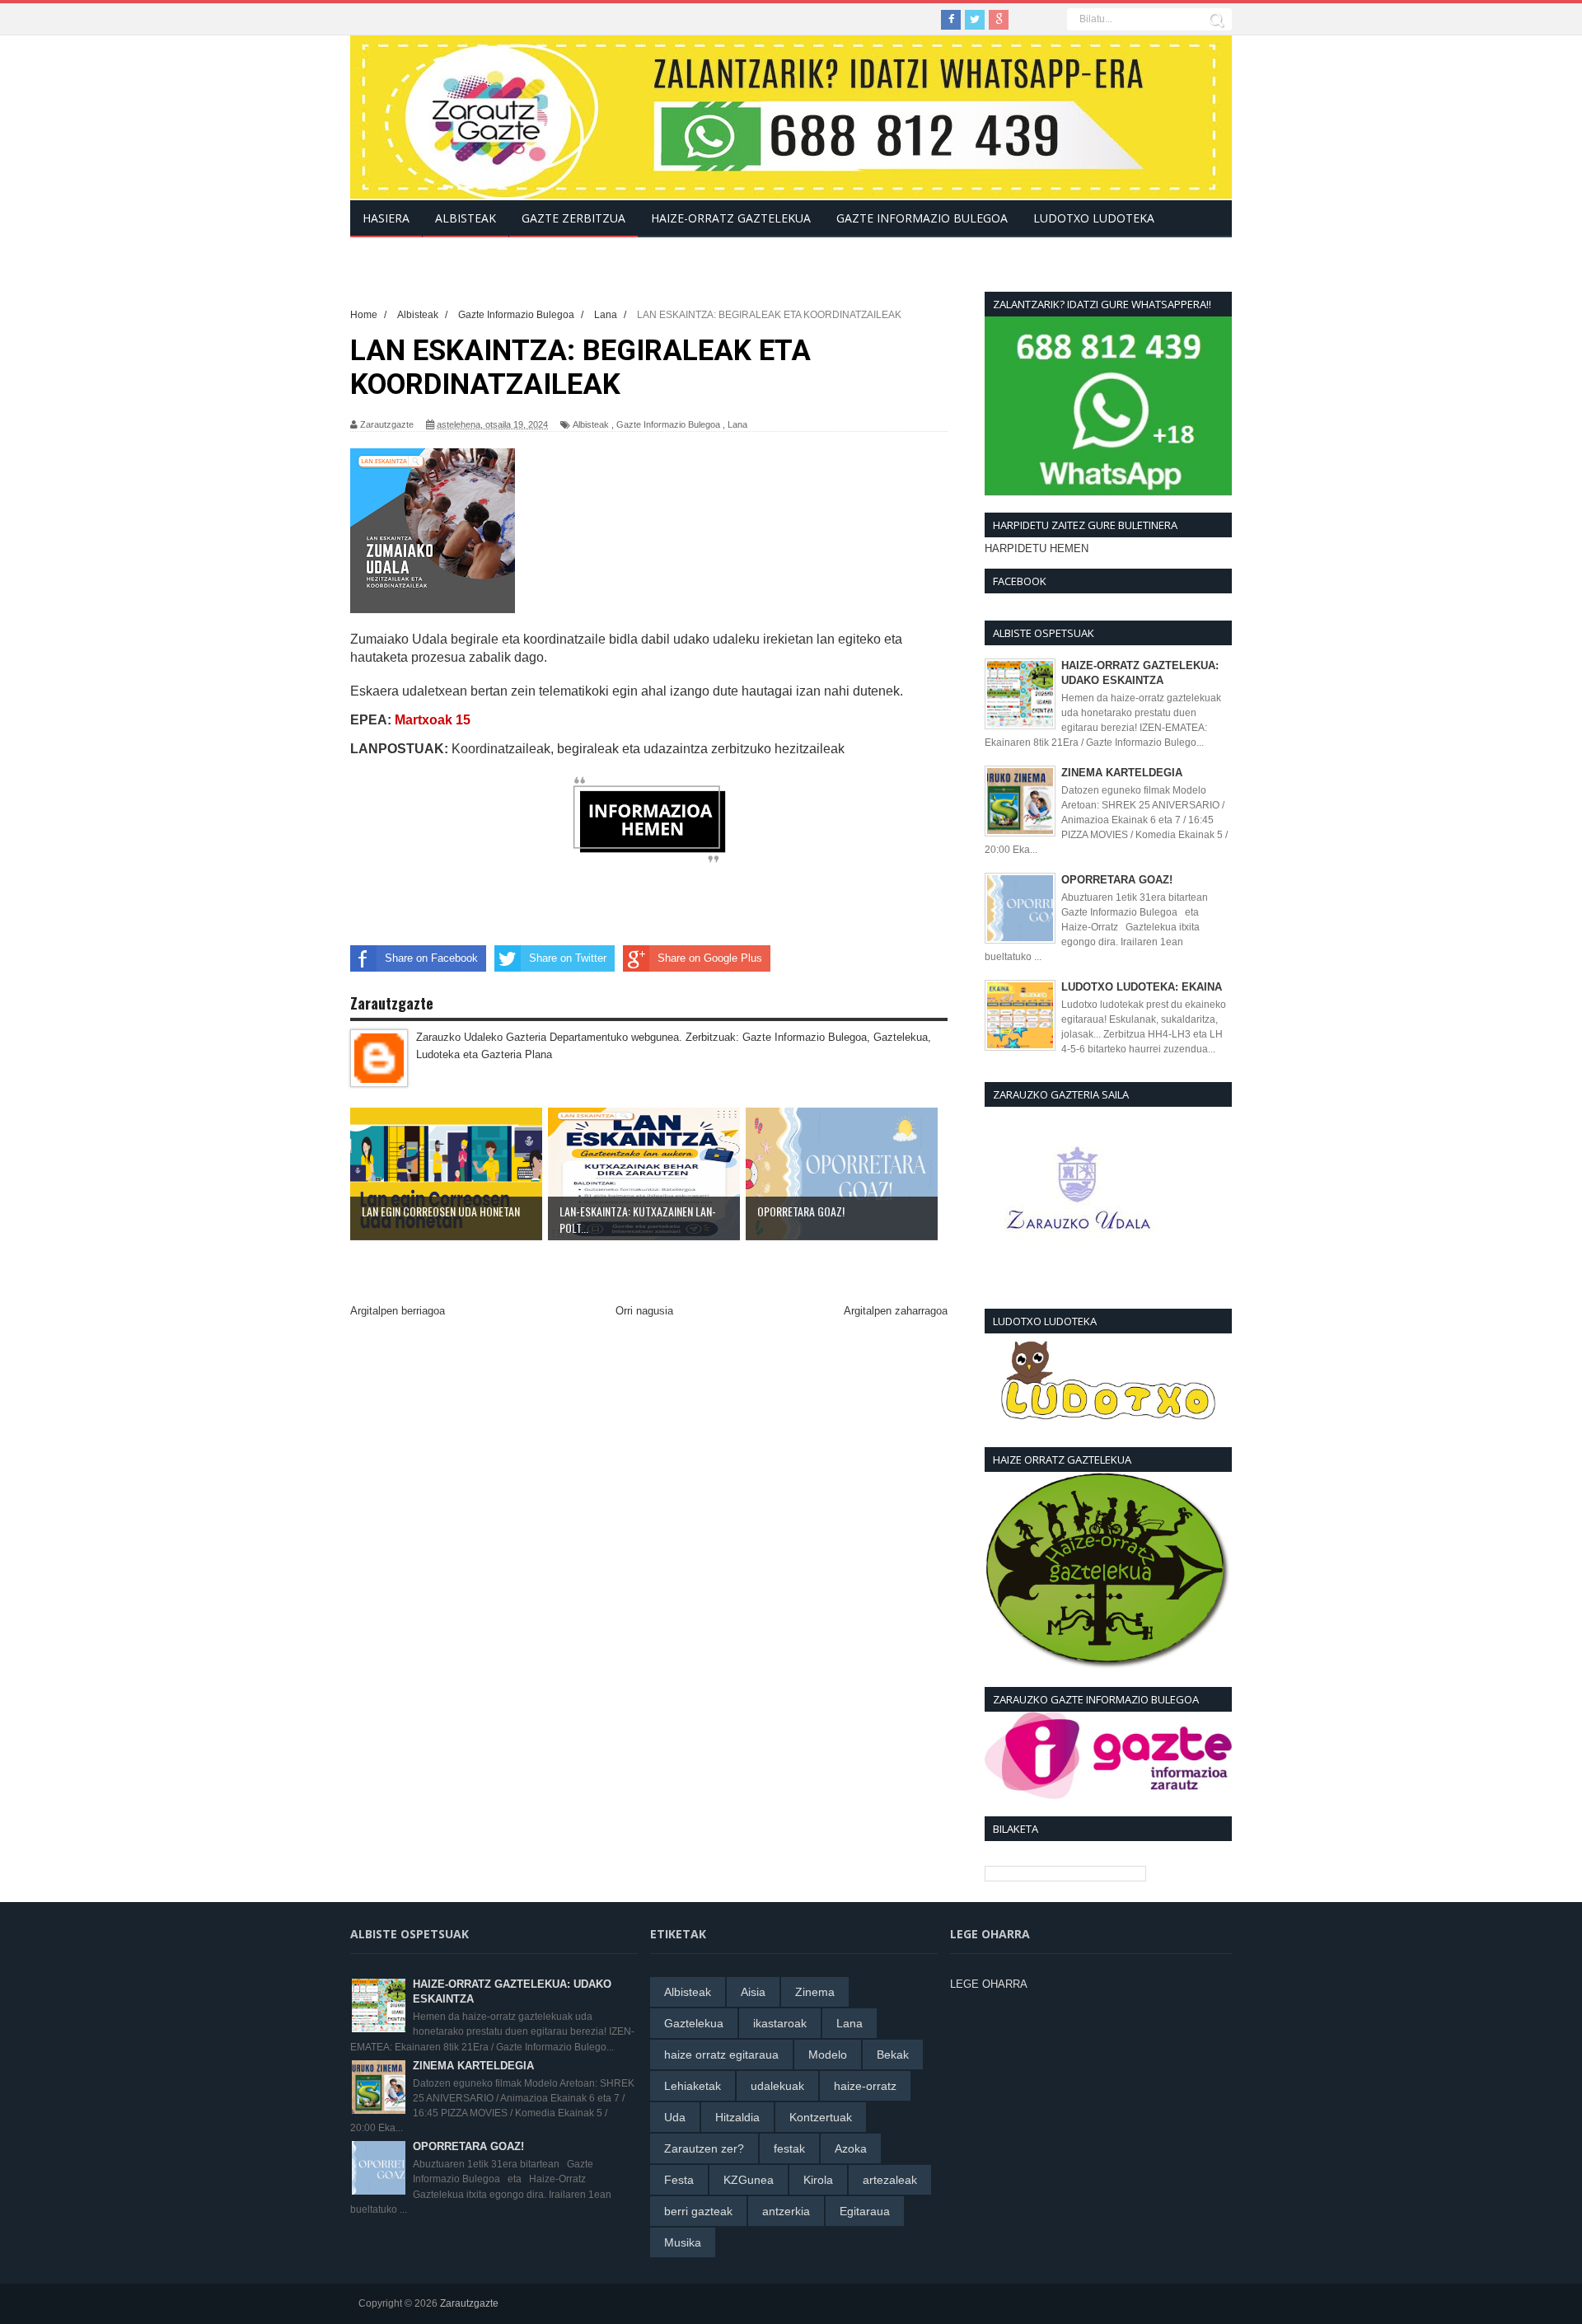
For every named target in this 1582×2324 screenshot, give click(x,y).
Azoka (851, 2148)
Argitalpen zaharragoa (896, 1311)
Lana (737, 424)
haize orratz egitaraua (721, 2055)
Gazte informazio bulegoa (922, 218)
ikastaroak (780, 2023)
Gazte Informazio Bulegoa (668, 424)
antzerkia (786, 2211)
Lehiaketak (693, 2086)
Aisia (753, 1992)
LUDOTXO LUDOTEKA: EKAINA (1142, 987)
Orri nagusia (644, 1311)
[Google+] (999, 20)
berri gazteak (698, 2211)
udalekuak (777, 2086)
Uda (675, 2117)
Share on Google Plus (710, 958)
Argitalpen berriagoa (398, 1311)
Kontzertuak (821, 2117)
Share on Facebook (431, 958)
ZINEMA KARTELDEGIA (1122, 773)
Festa (679, 2180)
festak (789, 2148)
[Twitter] (975, 20)
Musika (683, 2242)
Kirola (818, 2180)
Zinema (815, 1992)
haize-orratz (865, 2086)
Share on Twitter (568, 958)
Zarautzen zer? (704, 2148)
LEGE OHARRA (989, 1984)
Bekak (893, 2055)
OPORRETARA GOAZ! (1117, 880)
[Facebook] (951, 20)
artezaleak (890, 2180)
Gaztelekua (694, 2023)
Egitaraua (865, 2211)
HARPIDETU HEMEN (1037, 548)
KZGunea (749, 2180)
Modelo (828, 2055)
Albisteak (591, 424)
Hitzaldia (737, 2117)
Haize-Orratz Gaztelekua (731, 218)
